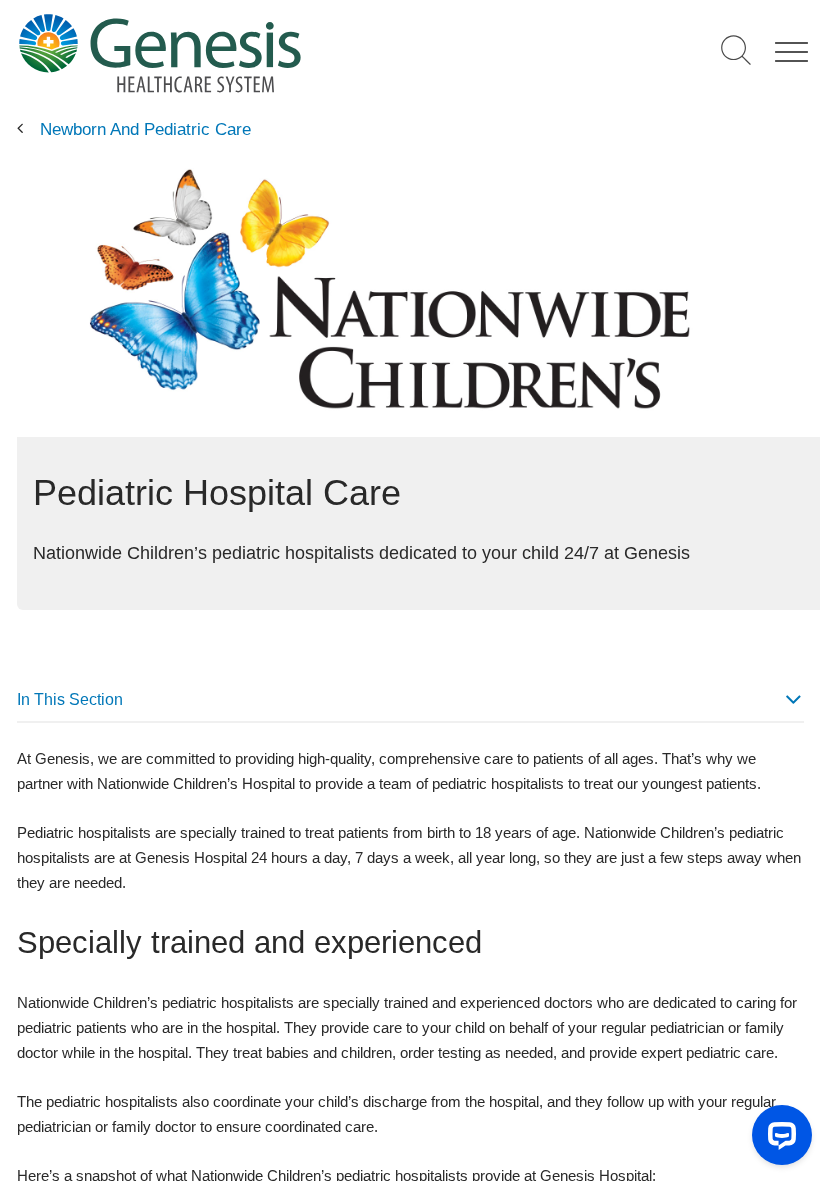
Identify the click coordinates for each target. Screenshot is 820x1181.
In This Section (70, 699)
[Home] (241, 52)
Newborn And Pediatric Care (145, 129)
